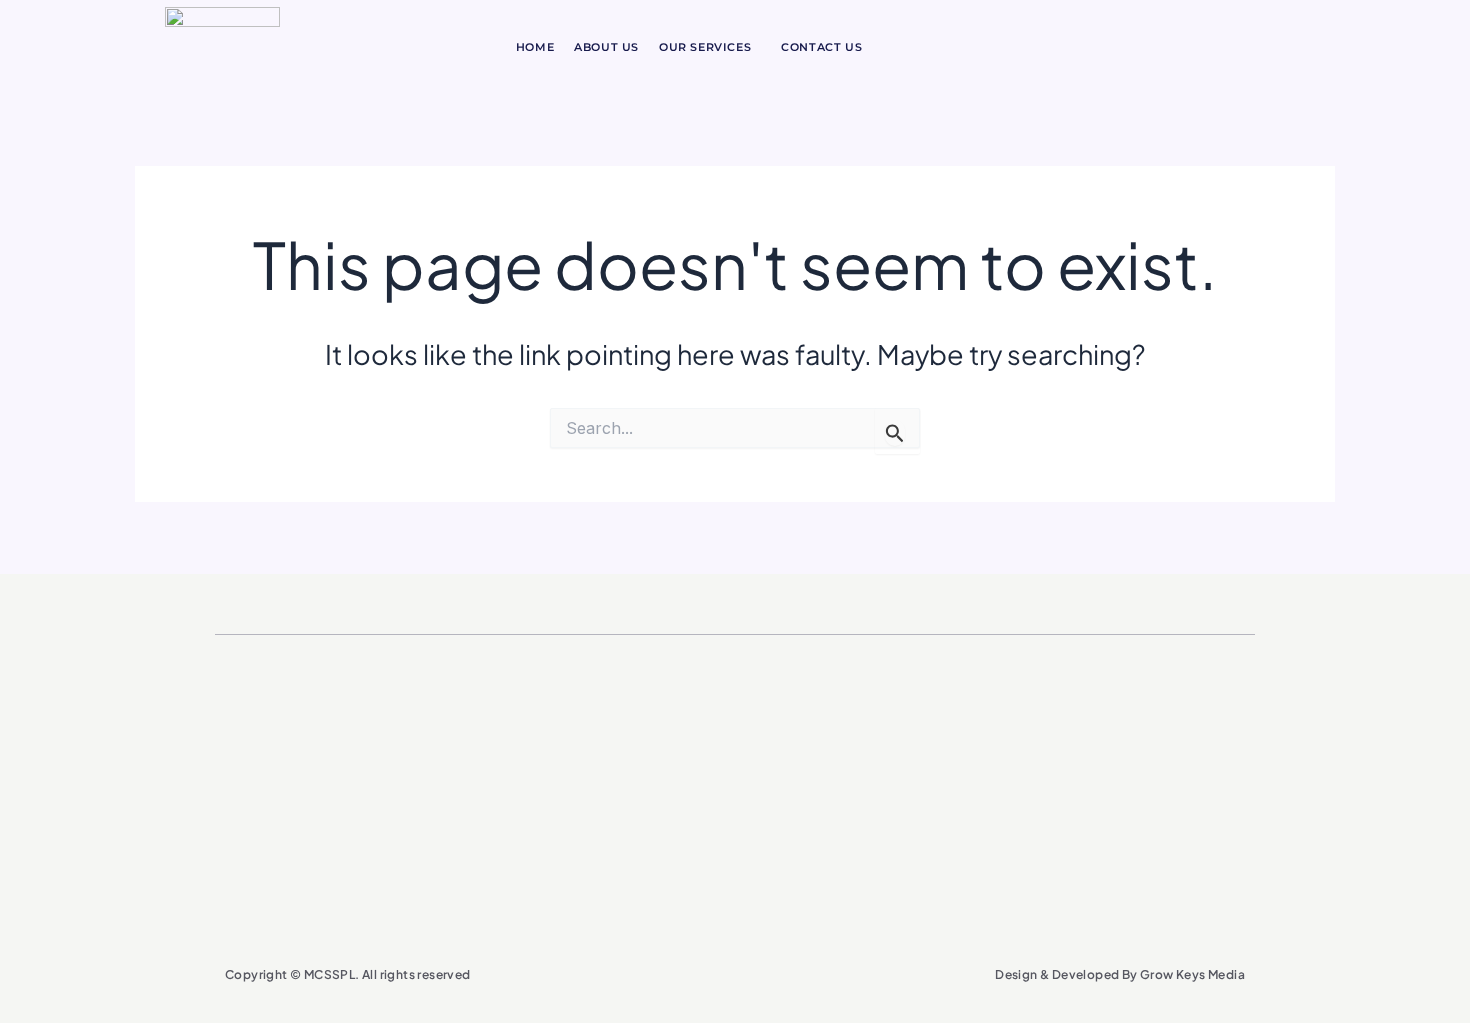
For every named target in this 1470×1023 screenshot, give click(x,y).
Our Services (705, 47)
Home (535, 47)
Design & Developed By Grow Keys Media (1120, 974)
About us (606, 47)
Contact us (821, 47)
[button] (710, 47)
